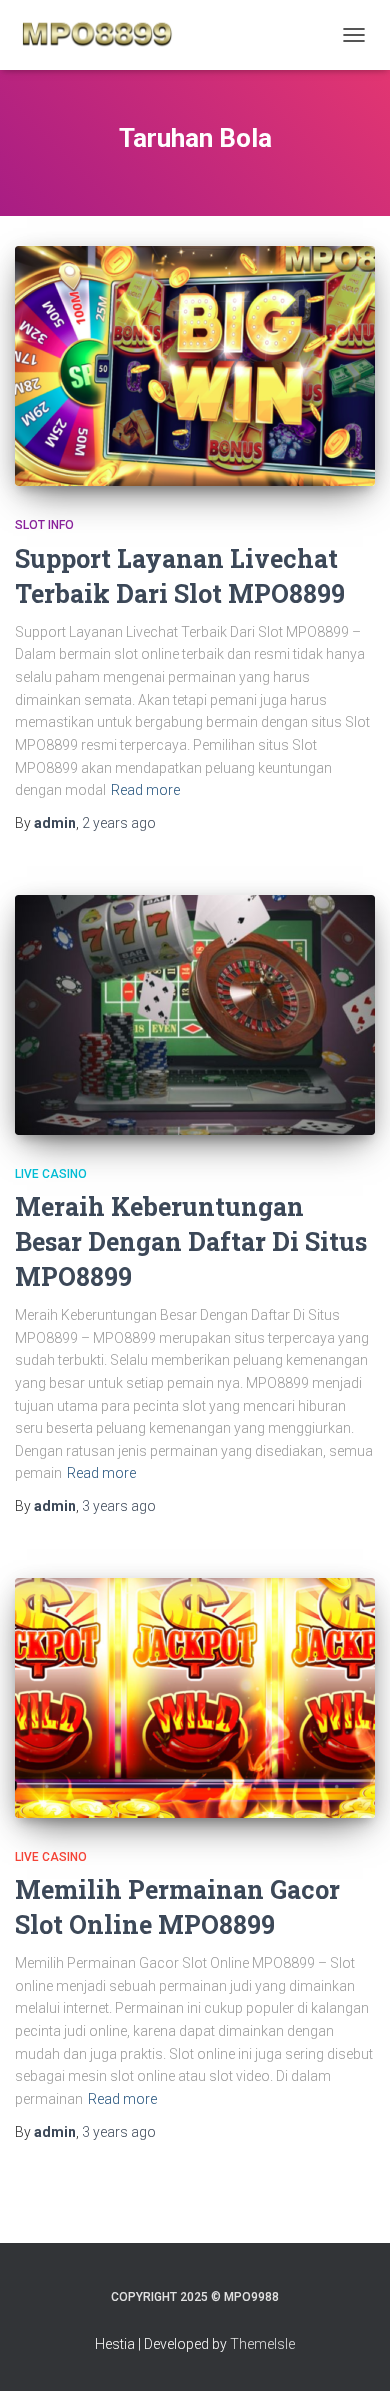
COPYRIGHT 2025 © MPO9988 (195, 2297)
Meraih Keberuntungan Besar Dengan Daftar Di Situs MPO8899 (191, 1241)
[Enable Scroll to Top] (350, 2351)
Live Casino (51, 1174)
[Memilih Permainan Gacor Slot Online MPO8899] (195, 1698)
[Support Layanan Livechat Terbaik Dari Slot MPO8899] (195, 366)
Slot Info (44, 525)
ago (119, 823)
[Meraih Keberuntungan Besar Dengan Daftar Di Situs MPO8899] (195, 1015)
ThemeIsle (262, 2344)
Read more (145, 790)
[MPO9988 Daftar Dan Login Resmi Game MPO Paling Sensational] (105, 35)
